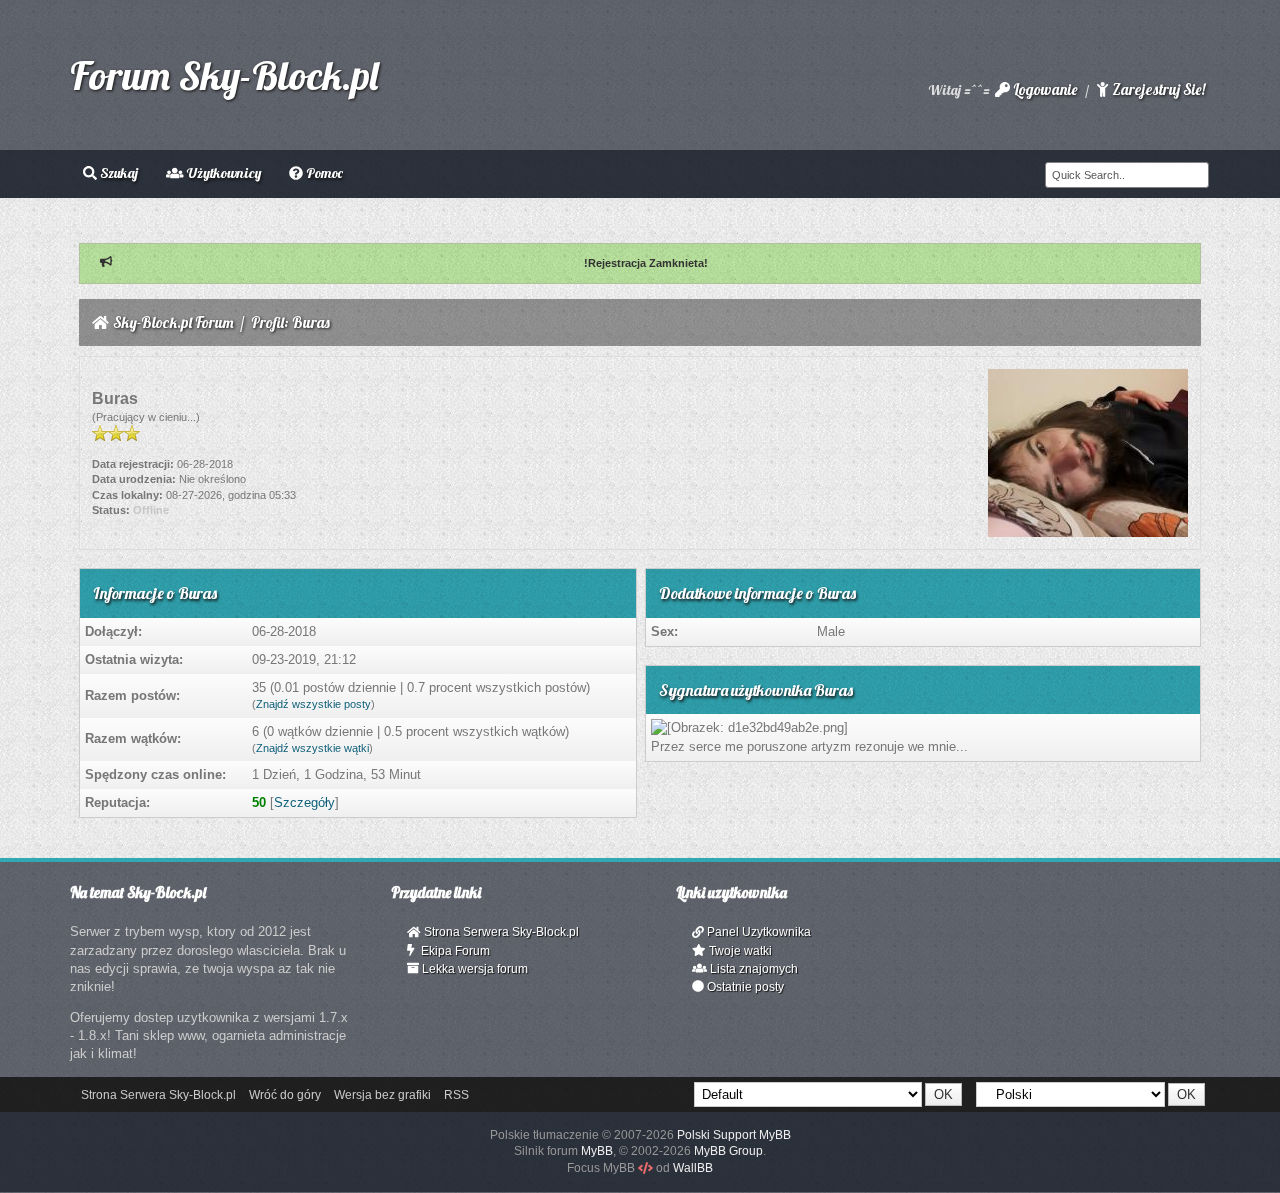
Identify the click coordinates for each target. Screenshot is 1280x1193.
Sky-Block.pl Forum (173, 322)
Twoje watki (739, 951)
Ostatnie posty (744, 987)
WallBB (693, 1168)
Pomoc (323, 173)
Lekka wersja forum (473, 969)
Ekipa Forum (452, 951)
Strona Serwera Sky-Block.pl (500, 932)
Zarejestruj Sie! (1157, 89)
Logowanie (1043, 89)
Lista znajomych (752, 969)
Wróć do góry (285, 1095)
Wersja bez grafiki (382, 1095)
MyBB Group (728, 1151)
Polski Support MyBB (734, 1135)
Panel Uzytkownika (757, 932)
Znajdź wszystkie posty (313, 704)
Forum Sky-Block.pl (224, 75)
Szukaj (117, 173)
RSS (456, 1095)
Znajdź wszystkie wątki (312, 748)
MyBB (597, 1151)
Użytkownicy (222, 173)
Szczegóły (304, 802)
